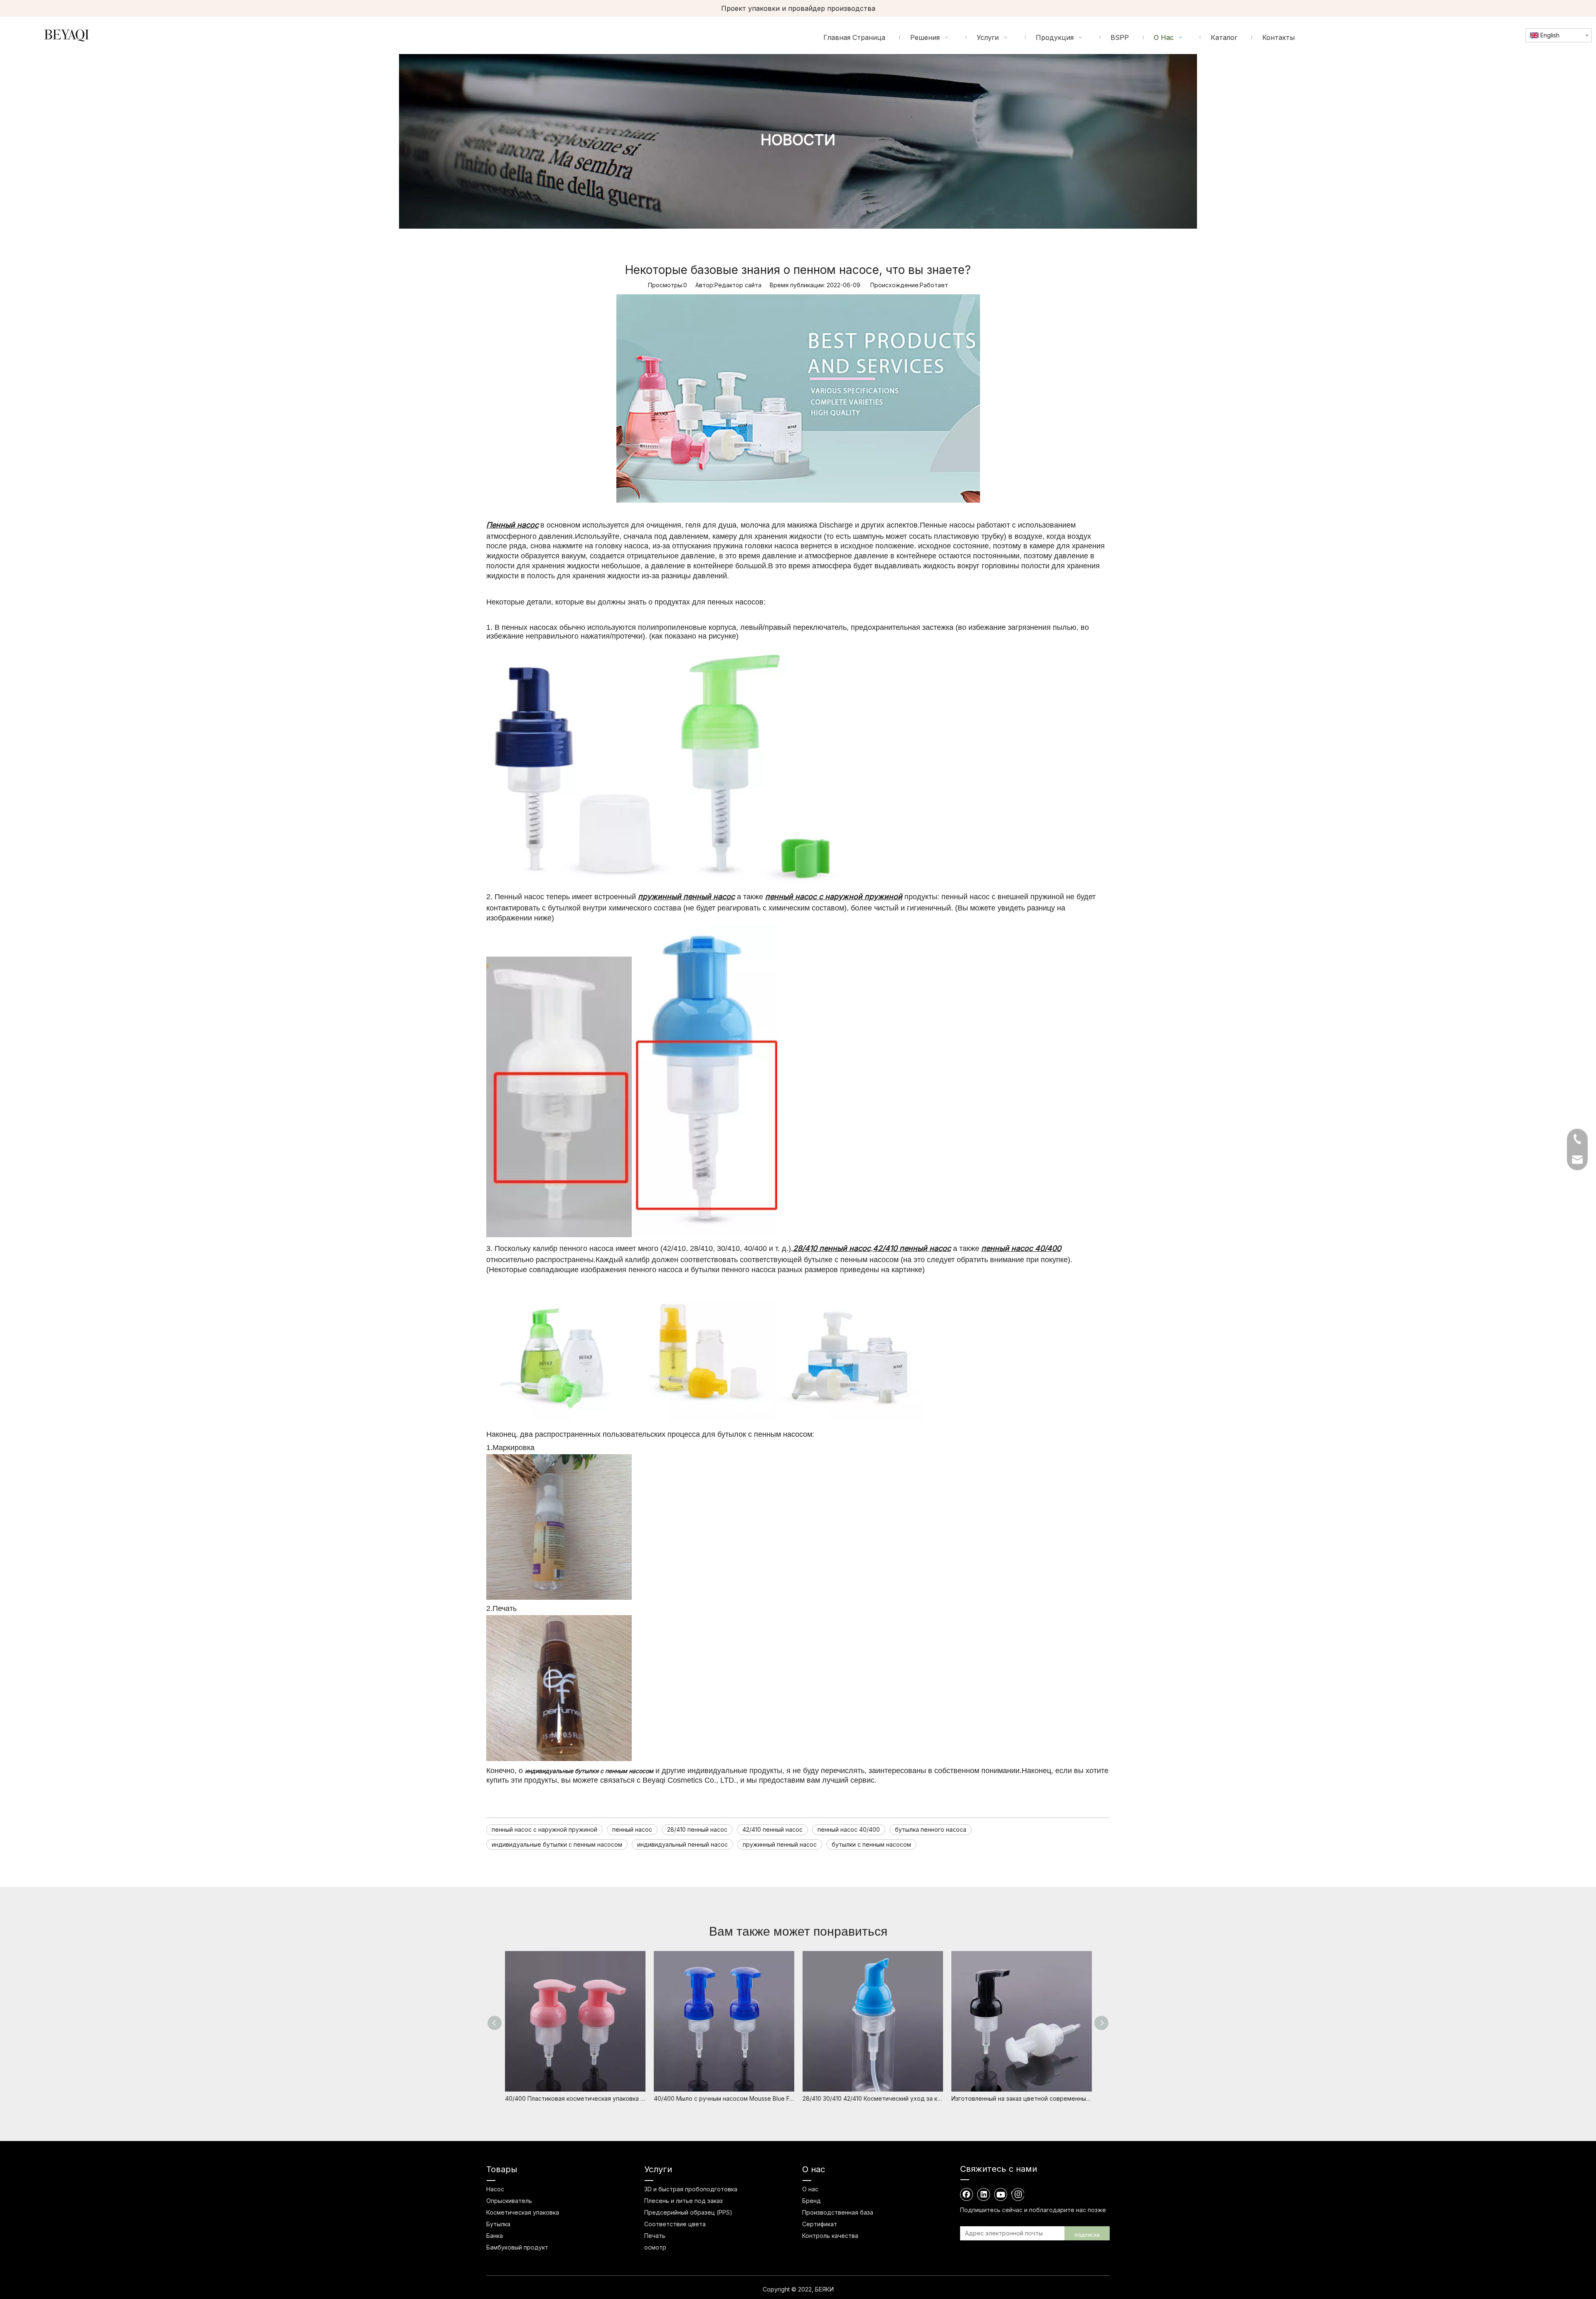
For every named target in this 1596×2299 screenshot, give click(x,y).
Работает (934, 285)
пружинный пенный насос (780, 1844)
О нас (810, 2189)
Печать (655, 2236)
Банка (495, 2236)
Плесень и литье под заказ (683, 2201)
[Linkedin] (984, 2194)
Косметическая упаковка (523, 2212)
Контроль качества (830, 2236)
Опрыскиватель (509, 2201)
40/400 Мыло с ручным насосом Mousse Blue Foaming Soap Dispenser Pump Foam (724, 2098)
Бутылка (498, 2224)
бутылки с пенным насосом (871, 1844)
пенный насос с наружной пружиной (544, 1829)
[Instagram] (1018, 2194)
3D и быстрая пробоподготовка (691, 2189)
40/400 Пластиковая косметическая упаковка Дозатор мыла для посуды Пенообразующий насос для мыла (575, 2098)
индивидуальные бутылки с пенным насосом (557, 1844)
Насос (495, 2189)
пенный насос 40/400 (849, 1829)
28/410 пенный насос (697, 1829)
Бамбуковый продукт (517, 2247)
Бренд (812, 2201)
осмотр (655, 2247)
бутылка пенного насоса (931, 1829)
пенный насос (632, 1829)
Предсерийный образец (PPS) (688, 2212)
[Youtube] (1001, 2194)
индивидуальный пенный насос (682, 1844)
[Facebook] (967, 2194)
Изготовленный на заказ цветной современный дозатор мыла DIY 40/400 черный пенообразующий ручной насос (1022, 2098)
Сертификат (820, 2224)
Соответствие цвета (675, 2224)
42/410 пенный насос (772, 1829)
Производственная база (838, 2212)
